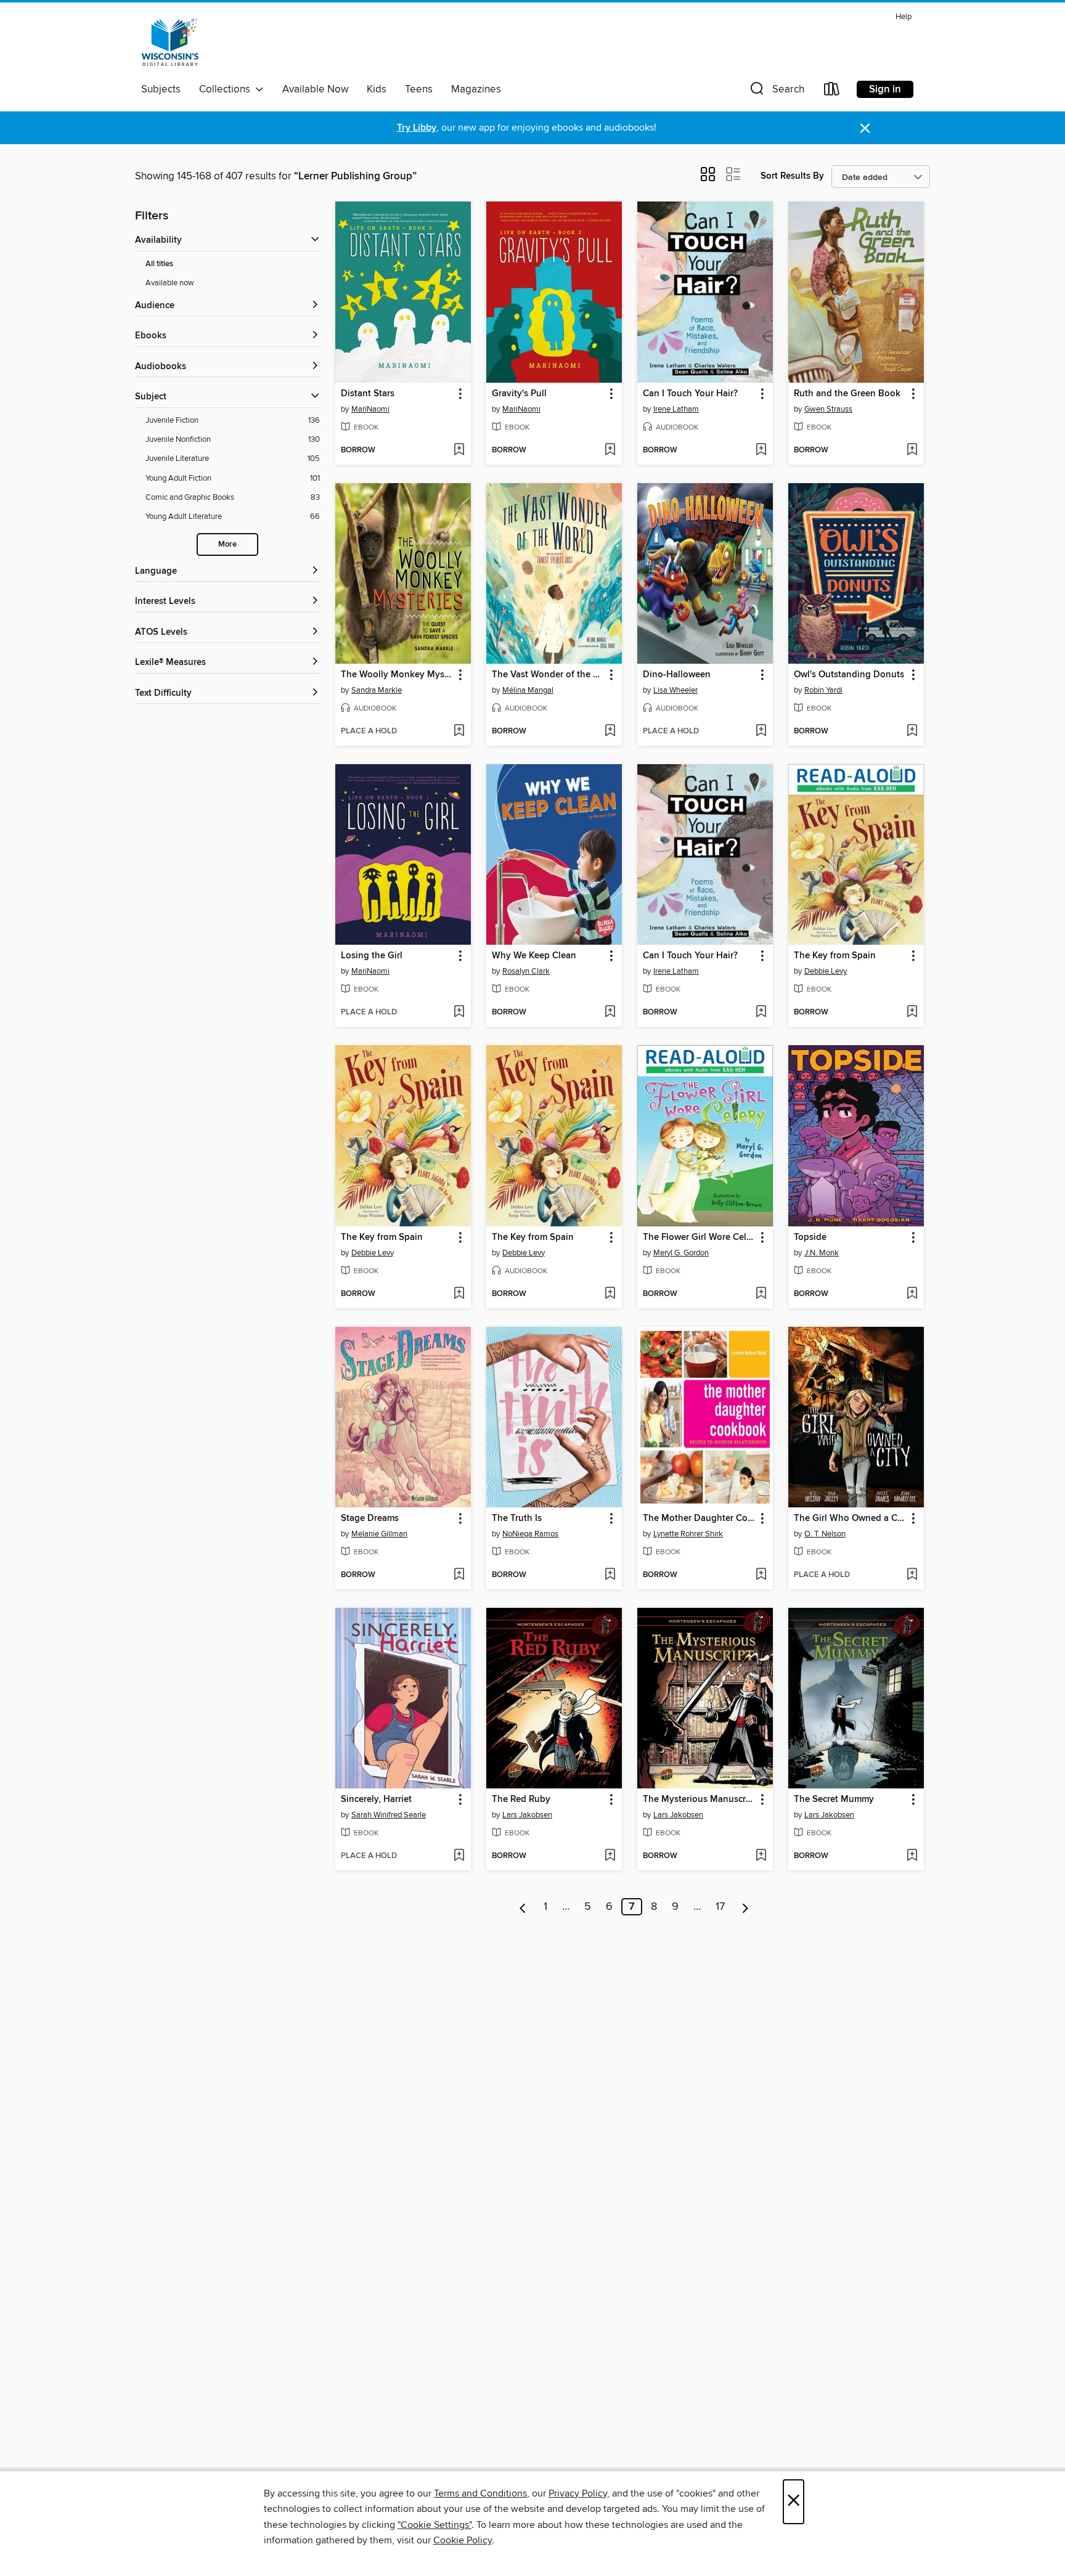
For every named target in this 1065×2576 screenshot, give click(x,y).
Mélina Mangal (528, 690)
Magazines (476, 89)
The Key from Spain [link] (835, 956)
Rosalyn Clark (526, 971)
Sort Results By (792, 176)
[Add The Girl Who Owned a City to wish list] (912, 1575)
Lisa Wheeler (675, 690)
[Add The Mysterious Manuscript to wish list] (761, 1856)
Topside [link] (810, 1237)
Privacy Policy (578, 2493)
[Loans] (832, 92)
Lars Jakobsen (527, 1815)
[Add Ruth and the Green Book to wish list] (912, 450)
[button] (776, 92)
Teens (419, 89)
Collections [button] (227, 89)
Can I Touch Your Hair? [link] (690, 394)
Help (904, 17)
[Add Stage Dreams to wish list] (459, 1575)
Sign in (885, 89)
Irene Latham (676, 409)
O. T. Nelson (825, 1534)
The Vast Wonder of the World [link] (548, 675)
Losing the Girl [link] (372, 956)
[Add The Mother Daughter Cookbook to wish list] (761, 1575)
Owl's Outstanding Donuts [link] (849, 675)
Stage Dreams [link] (370, 1518)
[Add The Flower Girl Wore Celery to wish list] (761, 1294)
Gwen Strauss (828, 409)
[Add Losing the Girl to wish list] (459, 1013)
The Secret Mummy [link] (834, 1800)
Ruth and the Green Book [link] (847, 394)
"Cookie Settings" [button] (435, 2525)
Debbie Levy (826, 971)
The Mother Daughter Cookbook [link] (699, 1518)
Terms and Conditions (480, 2493)
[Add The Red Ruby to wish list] (610, 1856)
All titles (159, 264)
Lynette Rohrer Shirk (688, 1534)
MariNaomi (370, 409)
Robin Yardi (823, 690)
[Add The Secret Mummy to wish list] (912, 1856)
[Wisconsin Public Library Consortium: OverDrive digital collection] (170, 43)
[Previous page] (523, 1907)
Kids (377, 89)
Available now (170, 283)
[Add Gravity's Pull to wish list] (610, 450)
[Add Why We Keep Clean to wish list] (610, 1013)
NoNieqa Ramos (530, 1534)
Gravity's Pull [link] (519, 394)
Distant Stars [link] (368, 394)
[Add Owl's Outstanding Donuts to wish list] (912, 732)
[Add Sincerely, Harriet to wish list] (459, 1856)
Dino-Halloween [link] (677, 675)
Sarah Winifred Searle (389, 1815)
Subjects (161, 89)
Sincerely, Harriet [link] (376, 1800)
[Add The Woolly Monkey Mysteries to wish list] (459, 732)
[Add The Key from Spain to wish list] (912, 1013)
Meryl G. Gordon (681, 1253)
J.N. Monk (822, 1253)
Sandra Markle (377, 690)
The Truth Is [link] (517, 1518)
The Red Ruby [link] (521, 1800)
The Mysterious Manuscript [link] (699, 1800)
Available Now (315, 89)
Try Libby (417, 128)
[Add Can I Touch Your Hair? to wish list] (761, 450)
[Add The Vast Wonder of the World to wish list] (610, 732)
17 (720, 1907)
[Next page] (745, 1907)
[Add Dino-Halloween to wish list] (761, 732)
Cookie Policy (463, 2540)
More (227, 544)
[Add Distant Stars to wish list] (459, 450)
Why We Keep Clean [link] (534, 956)
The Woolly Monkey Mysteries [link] (397, 675)
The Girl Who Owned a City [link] (850, 1518)
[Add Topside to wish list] (912, 1294)
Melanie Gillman (379, 1534)
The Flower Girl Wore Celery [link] (699, 1237)
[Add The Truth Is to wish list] (610, 1575)
